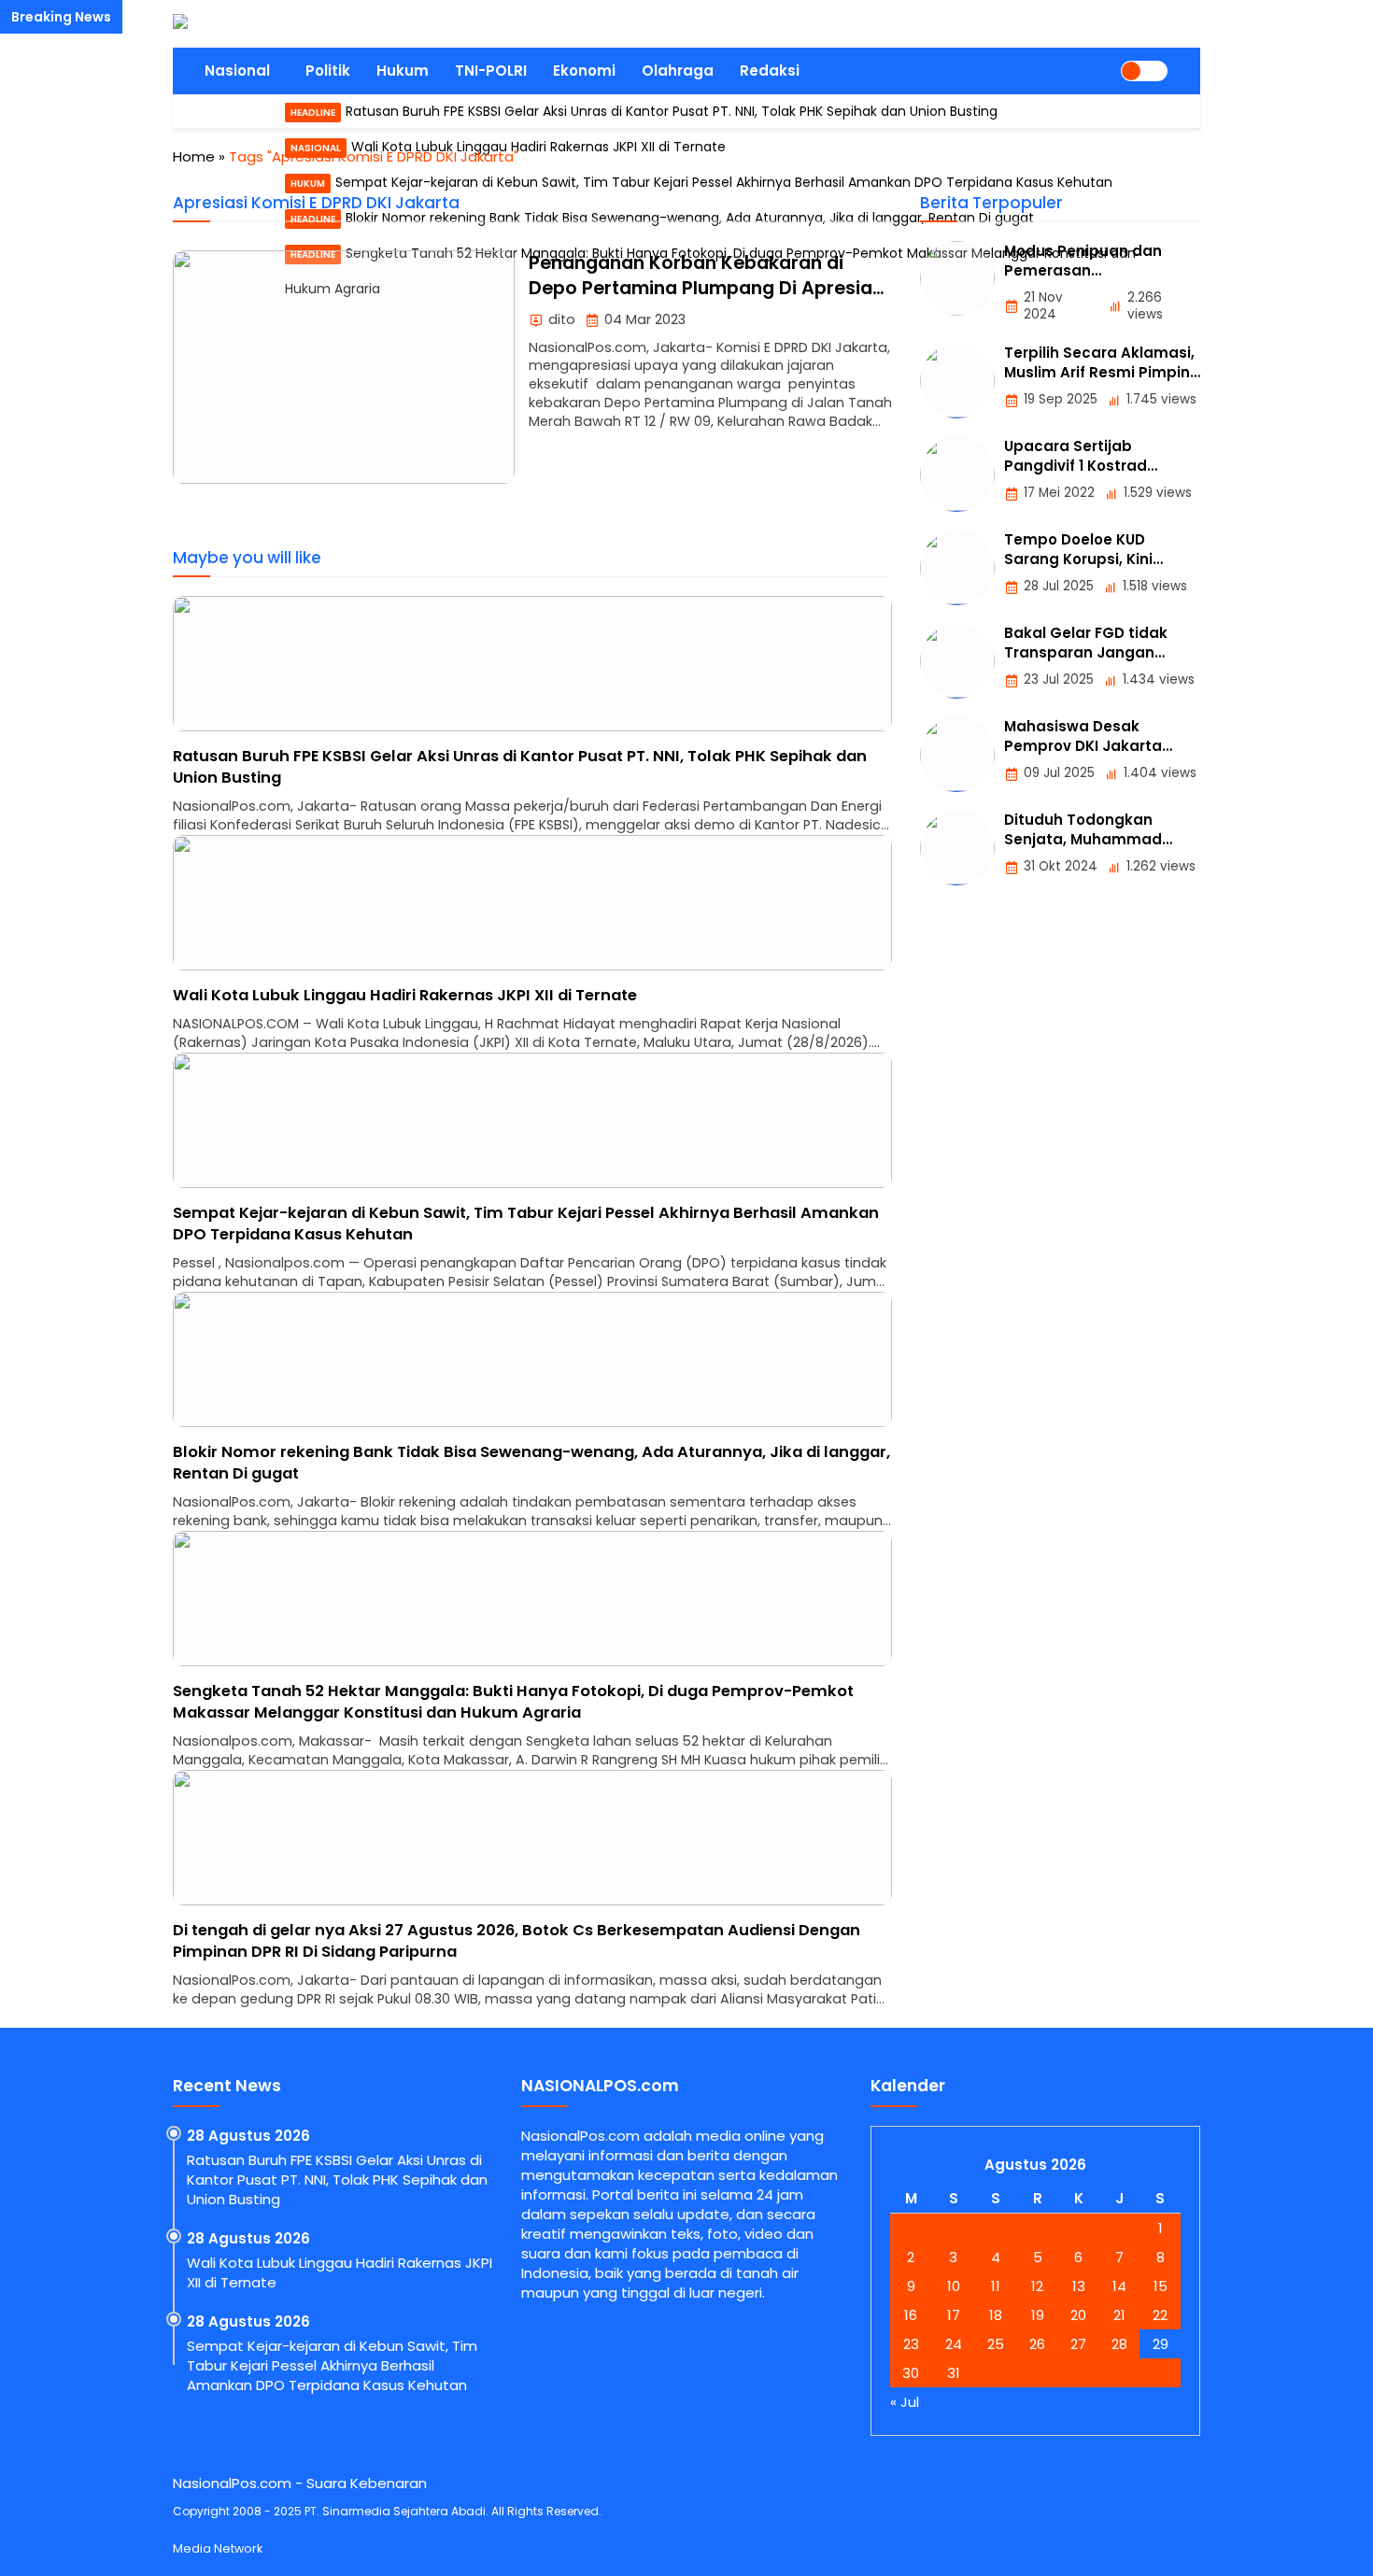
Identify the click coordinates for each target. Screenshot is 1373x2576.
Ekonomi (584, 71)
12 (1037, 2286)
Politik (328, 71)
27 (1078, 2344)
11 (996, 2286)
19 (1038, 2315)
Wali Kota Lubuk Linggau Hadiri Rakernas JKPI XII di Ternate (405, 995)
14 (1119, 2286)
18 (996, 2315)
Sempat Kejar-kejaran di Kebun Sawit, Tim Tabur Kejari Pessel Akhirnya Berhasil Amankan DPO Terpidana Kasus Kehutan (332, 2365)
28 (1119, 2344)
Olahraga (678, 71)
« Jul (905, 2402)
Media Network (218, 2548)
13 (1079, 2286)
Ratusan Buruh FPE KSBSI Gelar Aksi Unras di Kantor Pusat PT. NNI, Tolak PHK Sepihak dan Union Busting (672, 111)
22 (1160, 2315)
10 (954, 2286)
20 (1078, 2315)
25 (996, 2344)
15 (1161, 2286)
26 (1037, 2344)
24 (954, 2344)
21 (1119, 2315)
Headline (313, 113)
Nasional (237, 71)
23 (911, 2344)
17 (954, 2315)
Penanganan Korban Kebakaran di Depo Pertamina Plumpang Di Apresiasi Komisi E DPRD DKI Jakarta (708, 289)
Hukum (403, 71)
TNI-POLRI (491, 71)
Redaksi (770, 71)
